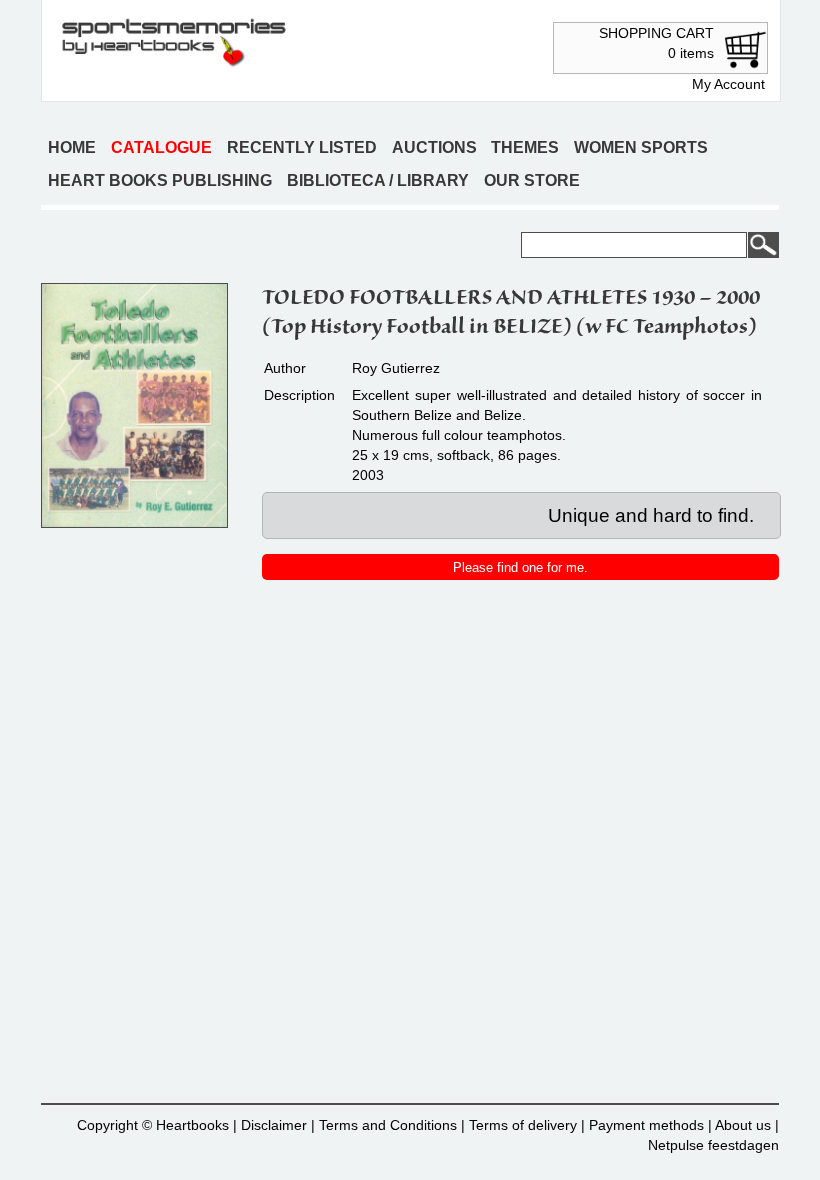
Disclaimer (274, 1125)
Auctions (434, 147)
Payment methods (646, 1125)
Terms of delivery (523, 1125)
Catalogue (161, 147)
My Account (728, 84)
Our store (532, 180)
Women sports (641, 147)
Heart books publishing (160, 180)
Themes (525, 147)
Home (72, 147)
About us (743, 1125)
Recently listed (302, 147)
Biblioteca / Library (378, 180)
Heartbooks (192, 1125)
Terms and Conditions (388, 1125)
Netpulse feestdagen (713, 1145)
